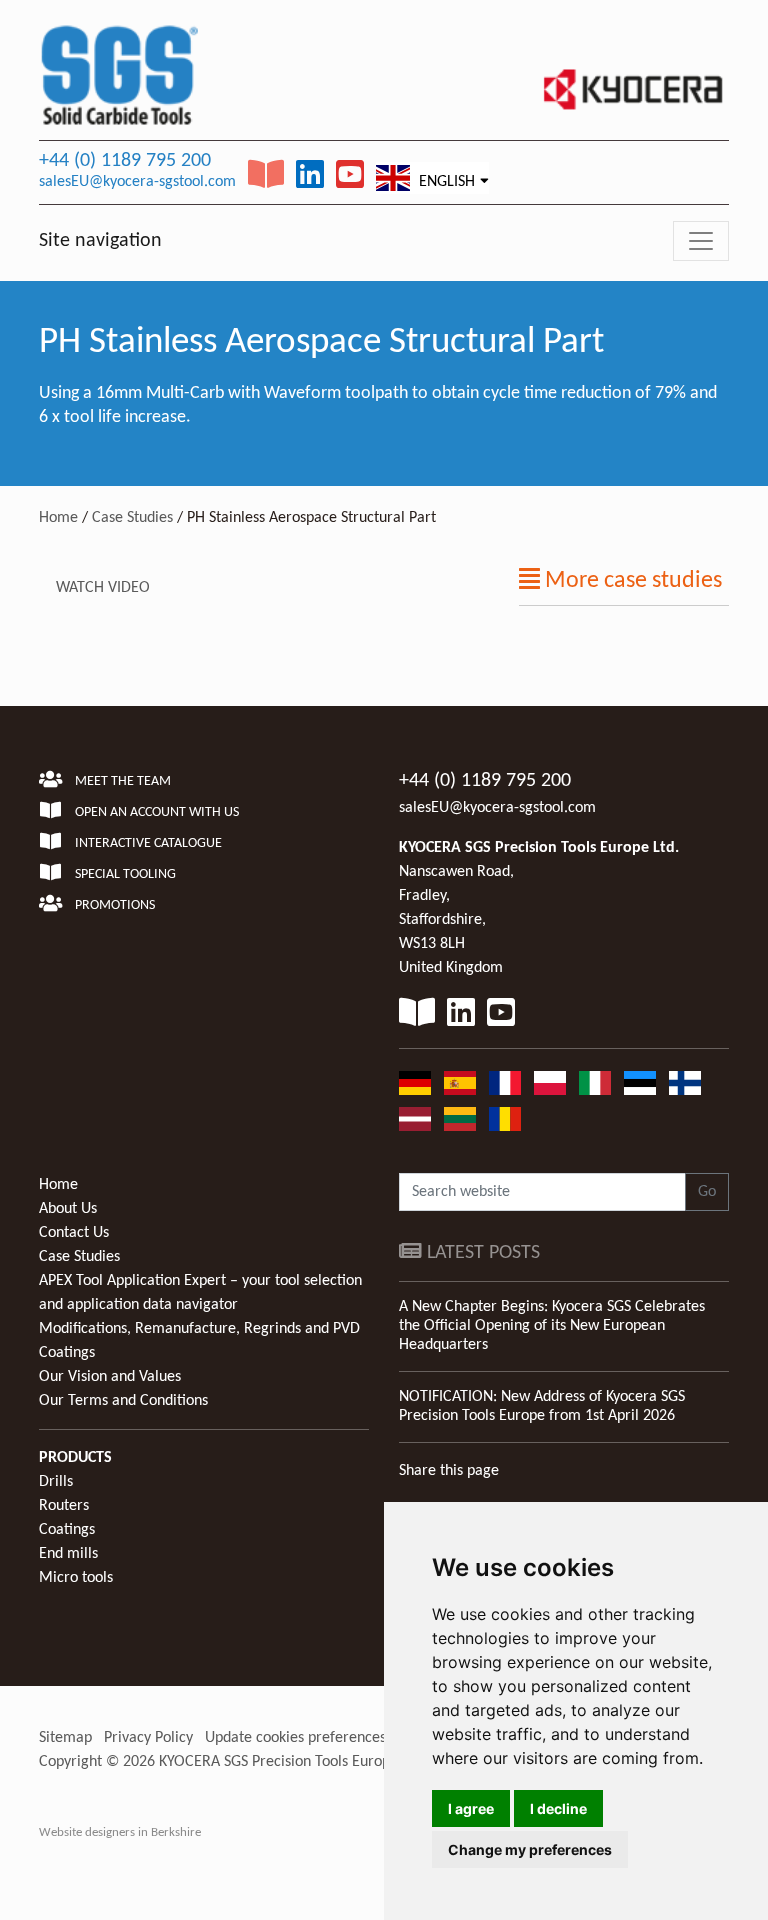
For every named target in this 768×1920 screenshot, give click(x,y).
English (445, 182)
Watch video (103, 588)
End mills (68, 1554)
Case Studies (132, 518)
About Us (68, 1209)
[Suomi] (685, 1083)
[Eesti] (640, 1083)
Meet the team (121, 781)
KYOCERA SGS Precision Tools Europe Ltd (290, 1762)
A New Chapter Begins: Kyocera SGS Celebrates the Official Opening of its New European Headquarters (552, 1326)
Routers (64, 1506)
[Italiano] (595, 1083)
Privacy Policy (148, 1738)
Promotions (113, 905)
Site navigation (100, 241)
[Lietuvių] (460, 1119)
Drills (56, 1482)
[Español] (460, 1083)
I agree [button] (471, 1808)
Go (707, 1192)
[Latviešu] (415, 1119)
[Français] (505, 1083)
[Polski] (550, 1083)
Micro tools (76, 1578)
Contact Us (74, 1233)
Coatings (67, 1530)
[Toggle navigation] (701, 241)
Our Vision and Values (110, 1377)
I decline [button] (558, 1808)
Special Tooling (124, 874)
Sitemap (65, 1738)
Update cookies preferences (295, 1738)
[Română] (505, 1119)
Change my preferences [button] (530, 1849)
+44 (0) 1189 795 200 (125, 161)
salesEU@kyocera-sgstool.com (137, 182)
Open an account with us (155, 812)
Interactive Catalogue (147, 843)
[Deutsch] (415, 1083)
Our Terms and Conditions (123, 1401)
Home (58, 518)
